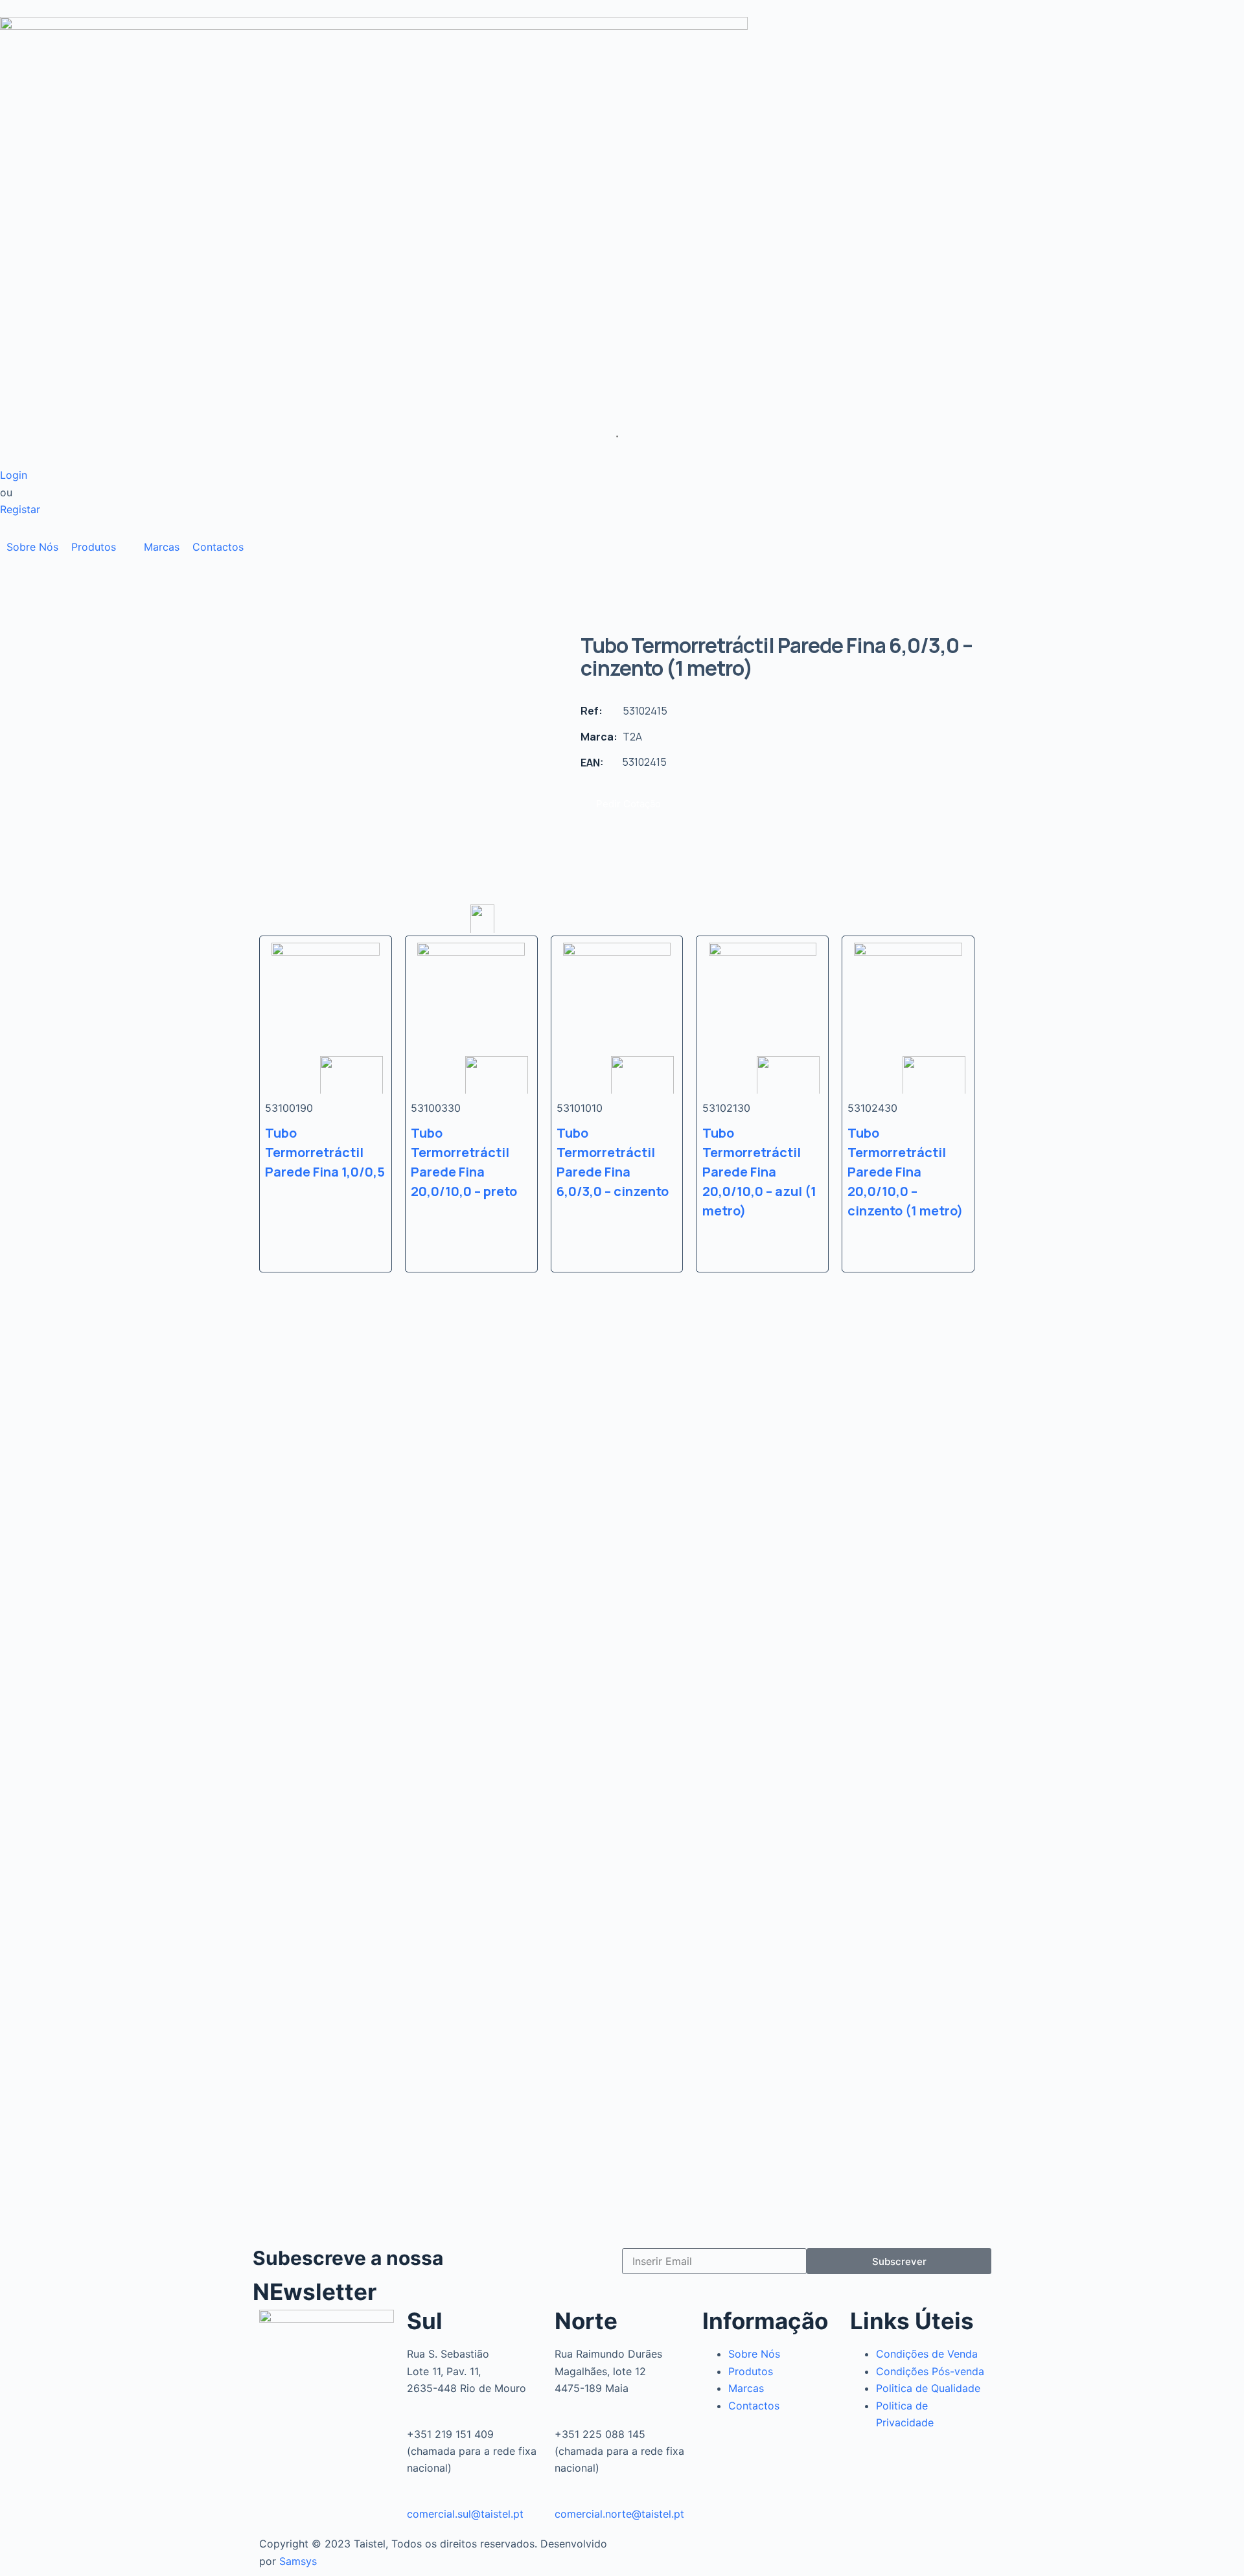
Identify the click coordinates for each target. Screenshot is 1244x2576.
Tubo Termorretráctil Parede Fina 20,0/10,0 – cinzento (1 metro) (905, 1172)
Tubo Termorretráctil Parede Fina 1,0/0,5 (325, 1152)
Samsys (298, 2561)
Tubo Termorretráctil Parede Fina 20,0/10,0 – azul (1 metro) (759, 1172)
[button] (101, 547)
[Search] (612, 437)
